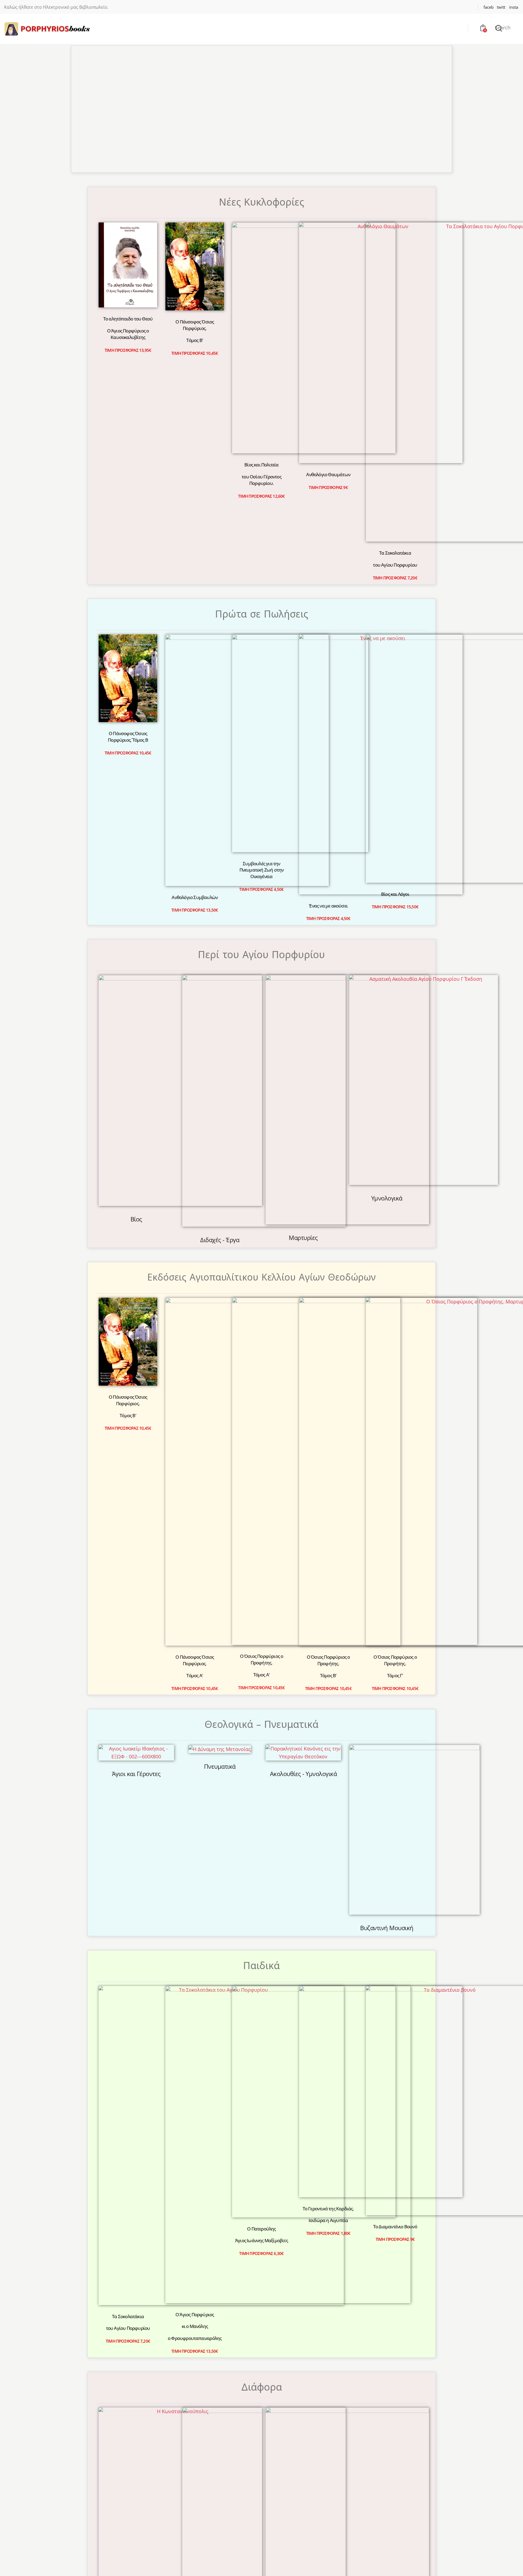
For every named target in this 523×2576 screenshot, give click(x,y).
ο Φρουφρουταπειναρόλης (195, 1539)
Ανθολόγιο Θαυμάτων (328, 474)
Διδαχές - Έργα (220, 1014)
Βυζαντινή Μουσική (387, 1370)
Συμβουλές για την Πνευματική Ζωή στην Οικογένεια (262, 656)
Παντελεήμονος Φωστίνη (220, 1735)
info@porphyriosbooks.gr (314, 2022)
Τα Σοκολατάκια (395, 310)
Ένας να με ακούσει (328, 815)
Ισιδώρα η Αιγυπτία (328, 1527)
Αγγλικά (115, 1829)
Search (503, 27)
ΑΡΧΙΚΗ (212, 1998)
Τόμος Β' (195, 340)
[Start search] (499, 28)
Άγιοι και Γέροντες (136, 1288)
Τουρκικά (408, 1829)
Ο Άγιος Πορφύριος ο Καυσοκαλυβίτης (128, 334)
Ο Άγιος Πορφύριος (195, 1515)
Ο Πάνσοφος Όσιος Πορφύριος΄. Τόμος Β (128, 647)
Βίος (136, 1004)
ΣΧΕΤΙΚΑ (213, 2009)
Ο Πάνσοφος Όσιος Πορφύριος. (195, 325)
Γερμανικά (199, 1829)
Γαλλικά (157, 1829)
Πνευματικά (220, 1280)
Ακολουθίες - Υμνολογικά (303, 1288)
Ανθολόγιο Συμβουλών (195, 645)
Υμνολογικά (387, 1004)
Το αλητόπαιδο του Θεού (128, 319)
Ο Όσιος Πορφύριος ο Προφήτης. (262, 1169)
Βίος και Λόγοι (395, 644)
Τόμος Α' (195, 1188)
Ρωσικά (324, 1829)
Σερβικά (366, 1829)
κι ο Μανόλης (195, 1527)
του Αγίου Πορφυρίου (395, 322)
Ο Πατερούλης (261, 1522)
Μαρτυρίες (303, 1013)
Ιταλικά (241, 1829)
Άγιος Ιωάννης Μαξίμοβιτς (261, 1534)
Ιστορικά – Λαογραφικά (136, 1732)
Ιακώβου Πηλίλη (303, 1728)
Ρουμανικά (282, 1829)
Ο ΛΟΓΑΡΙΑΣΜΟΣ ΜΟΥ (230, 2033)
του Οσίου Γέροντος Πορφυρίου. (261, 332)
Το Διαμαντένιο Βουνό (395, 1521)
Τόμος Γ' (395, 1186)
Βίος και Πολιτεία (261, 317)
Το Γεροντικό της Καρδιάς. (328, 1515)
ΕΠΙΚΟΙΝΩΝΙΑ (220, 2021)
